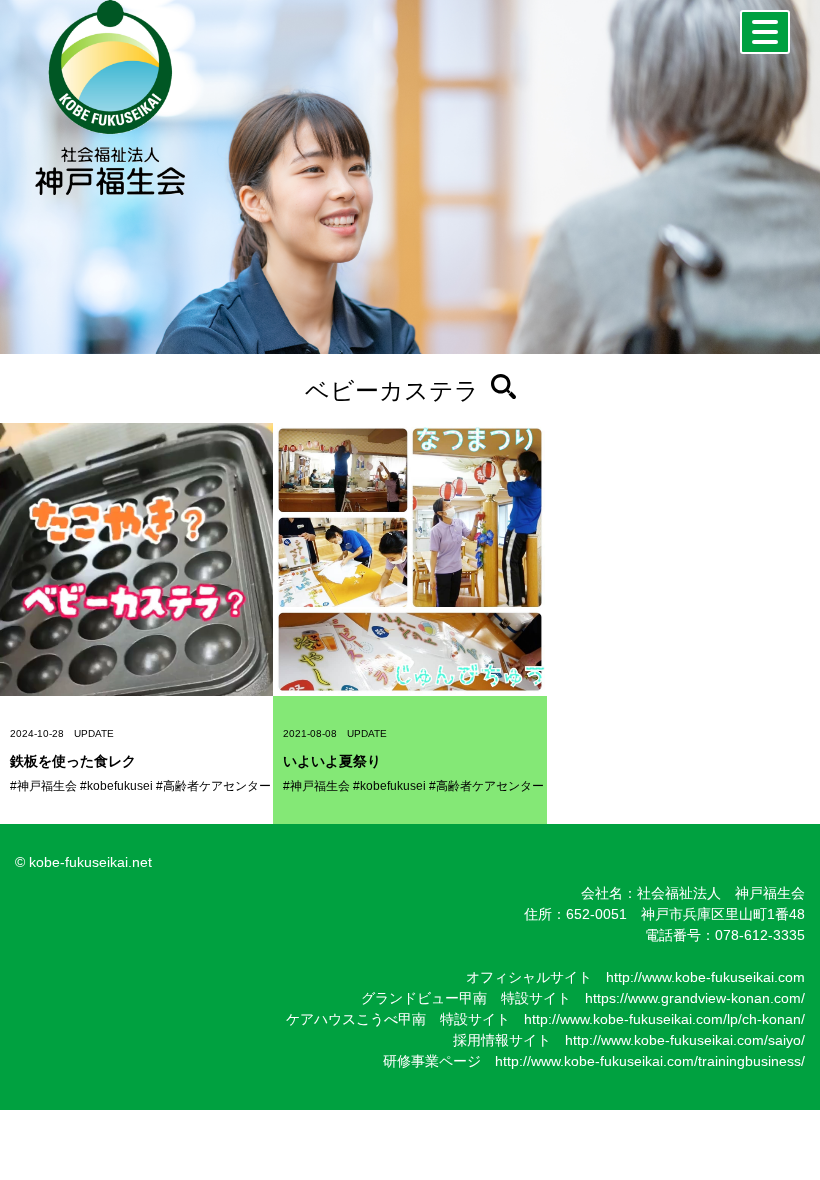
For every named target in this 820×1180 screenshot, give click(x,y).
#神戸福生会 (43, 786)
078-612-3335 (760, 935)
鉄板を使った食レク (73, 761)
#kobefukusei (116, 786)
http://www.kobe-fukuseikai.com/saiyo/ (685, 1040)
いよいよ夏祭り (332, 761)
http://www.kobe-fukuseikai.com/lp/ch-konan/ (664, 1019)
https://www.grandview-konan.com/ (695, 998)
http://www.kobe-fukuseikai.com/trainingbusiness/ (650, 1061)
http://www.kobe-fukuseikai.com (705, 977)
